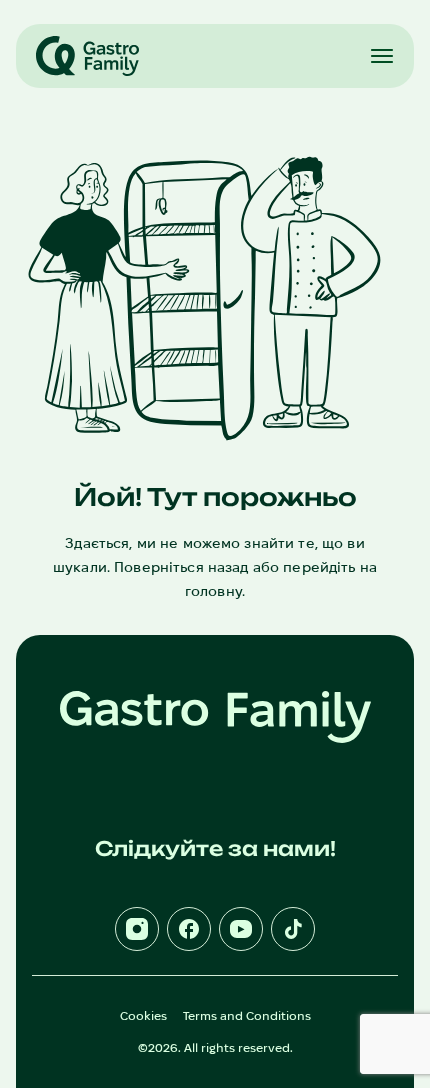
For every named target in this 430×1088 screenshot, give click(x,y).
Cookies (143, 1015)
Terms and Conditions (247, 1015)
